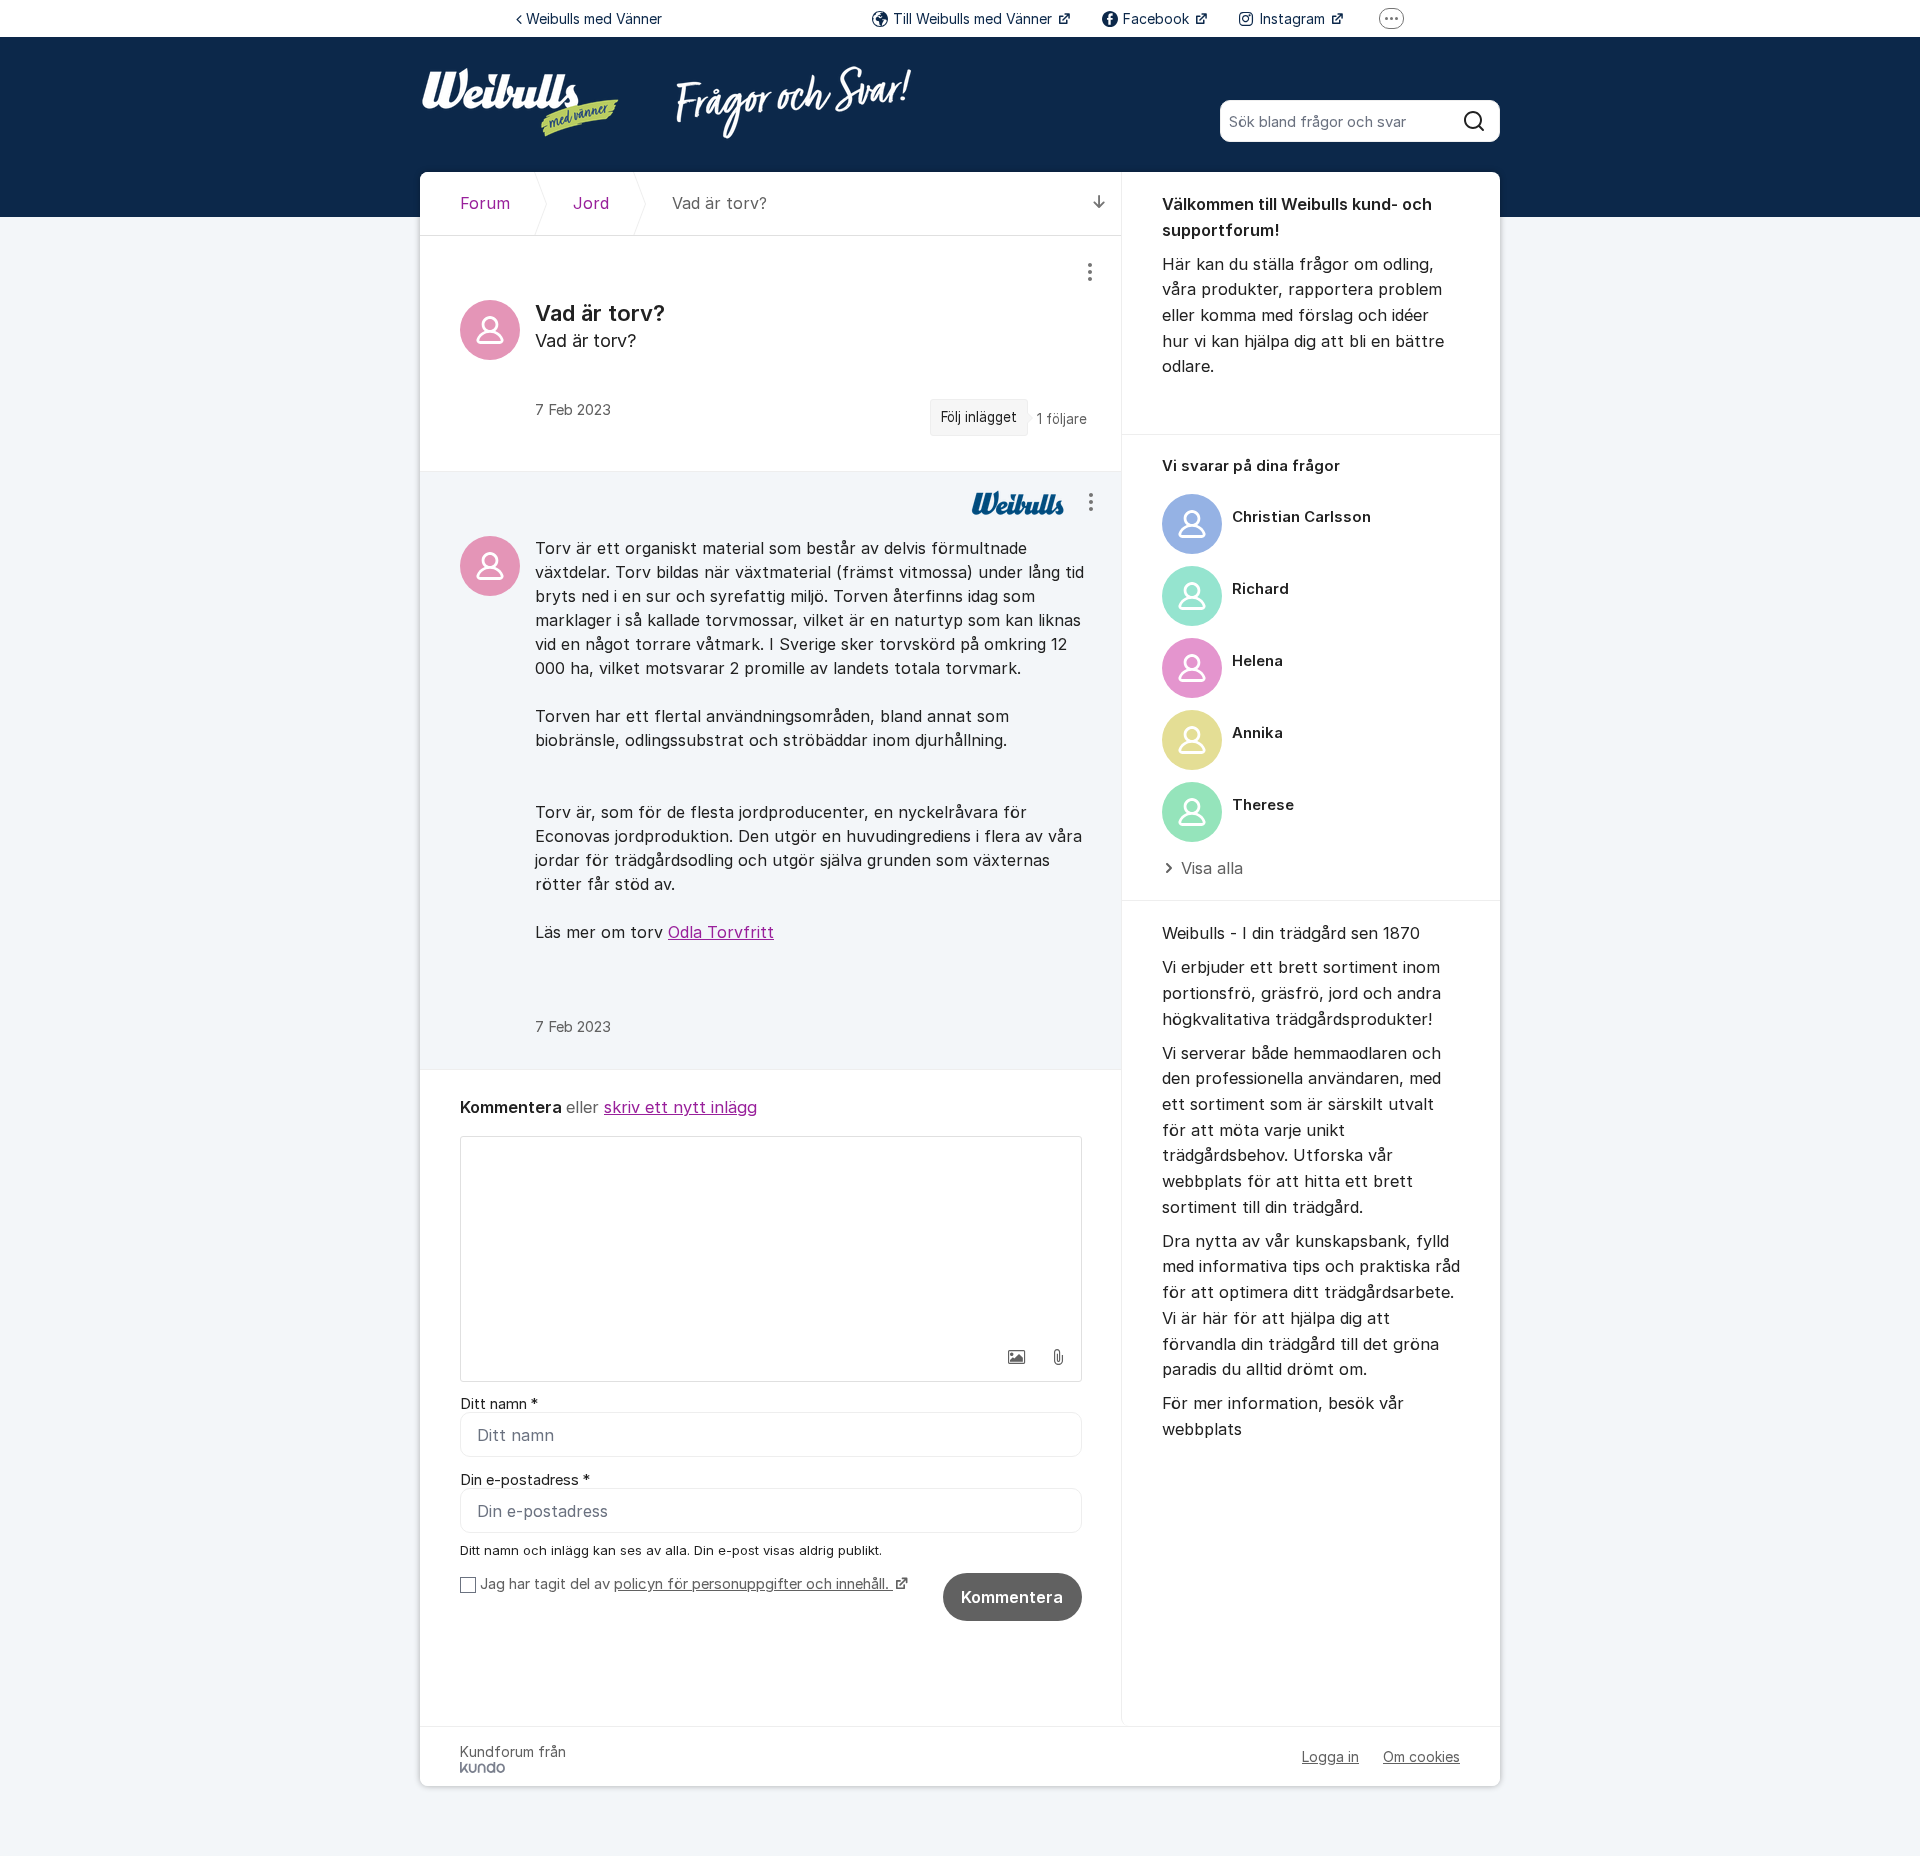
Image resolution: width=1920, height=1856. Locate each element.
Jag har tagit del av (684, 1584)
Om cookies (1421, 1756)
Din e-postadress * (525, 1480)
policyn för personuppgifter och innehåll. (753, 1584)
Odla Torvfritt (721, 932)
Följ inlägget (979, 417)
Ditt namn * (499, 1404)
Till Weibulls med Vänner (974, 18)
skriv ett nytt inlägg (680, 1107)
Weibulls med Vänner (594, 18)
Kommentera (1012, 1597)
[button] (1016, 1357)
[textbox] (771, 1237)
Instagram (1294, 18)
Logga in (1330, 1756)
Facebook (1158, 18)
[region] (771, 353)
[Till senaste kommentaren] (1099, 203)
